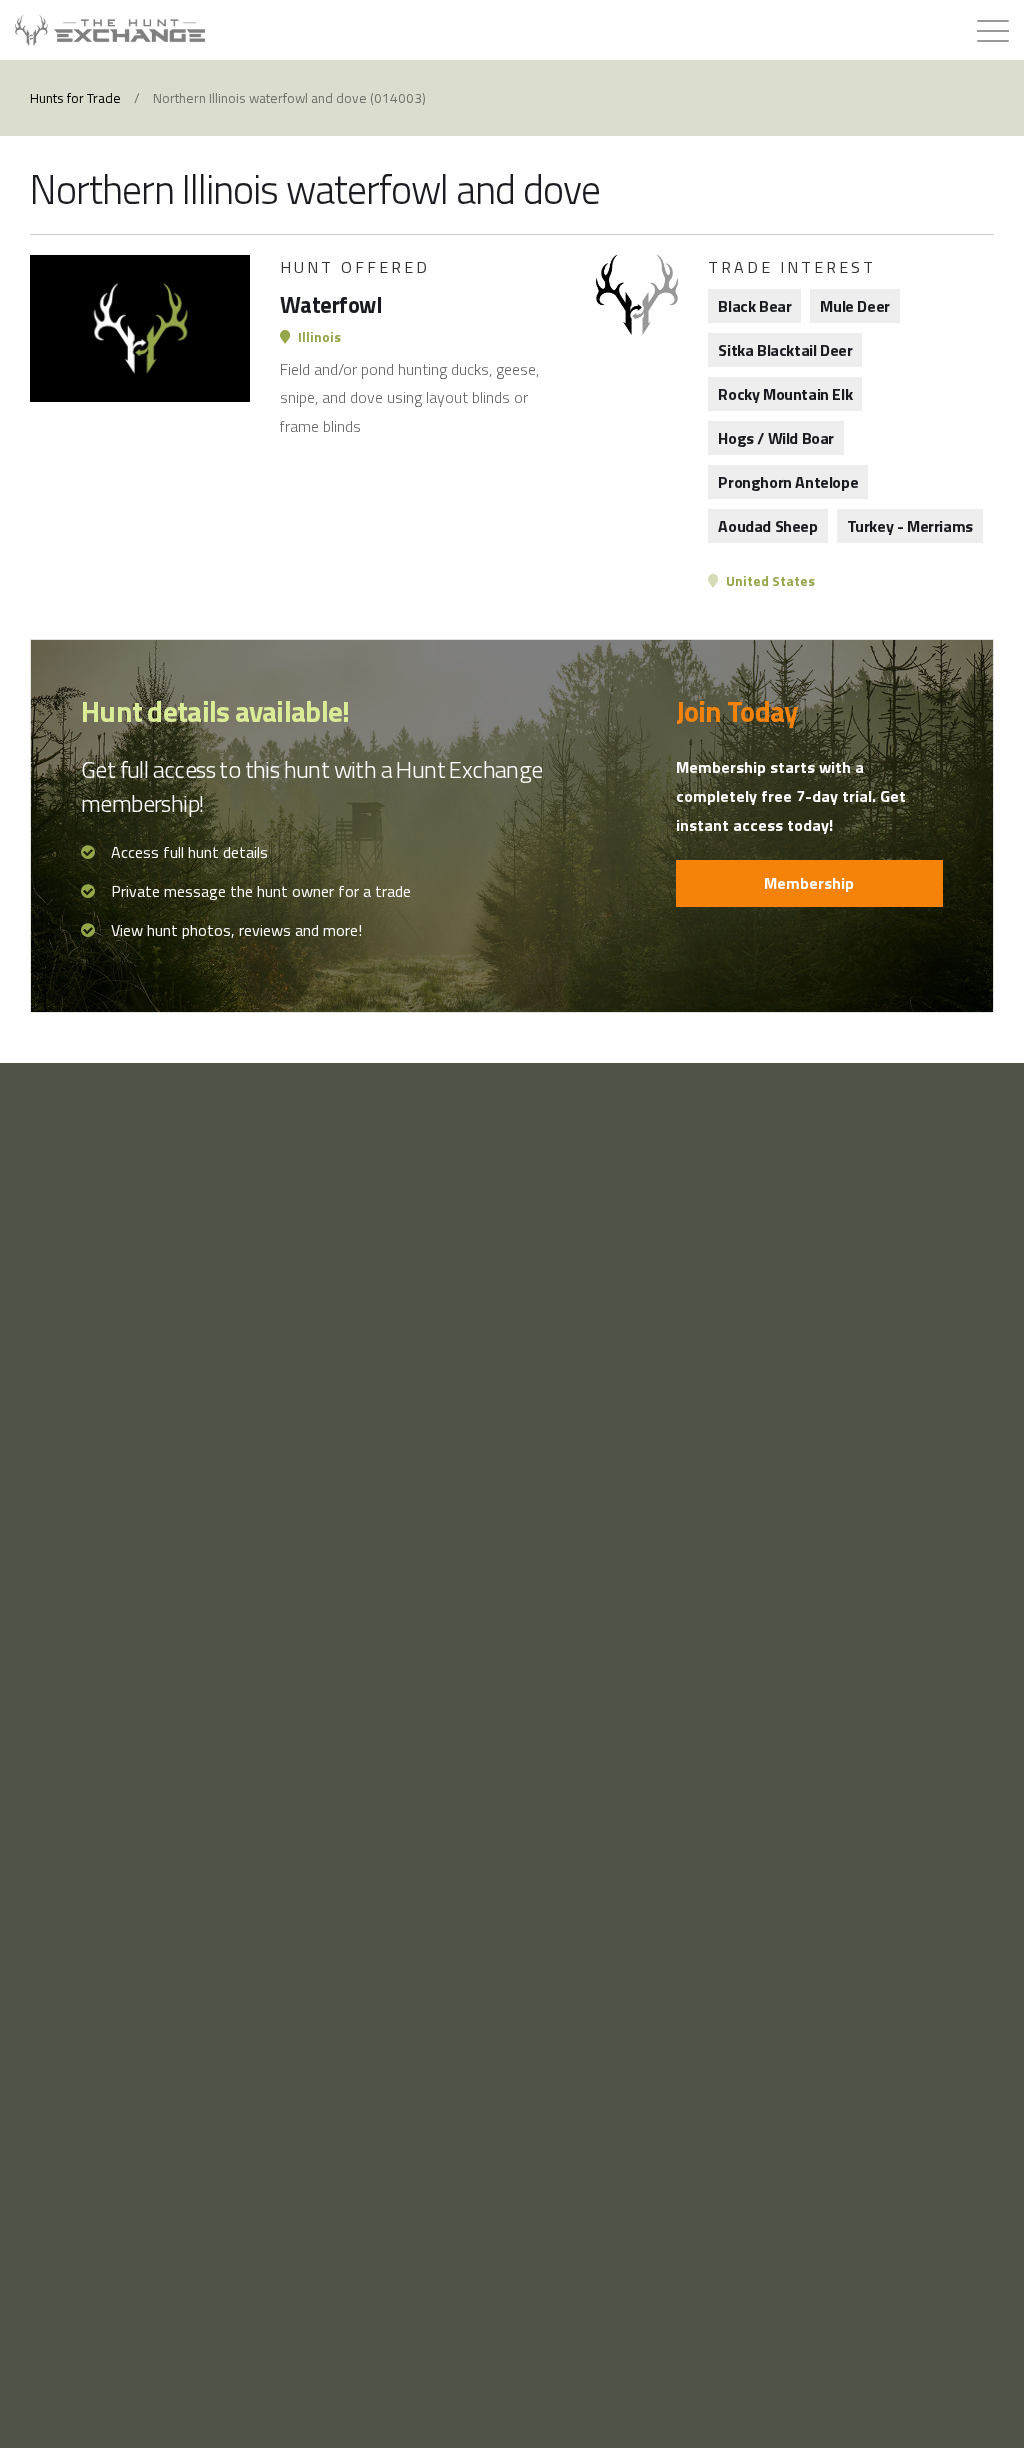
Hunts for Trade (75, 98)
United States (769, 581)
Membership (809, 883)
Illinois (318, 337)
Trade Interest (792, 267)
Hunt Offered (355, 267)
